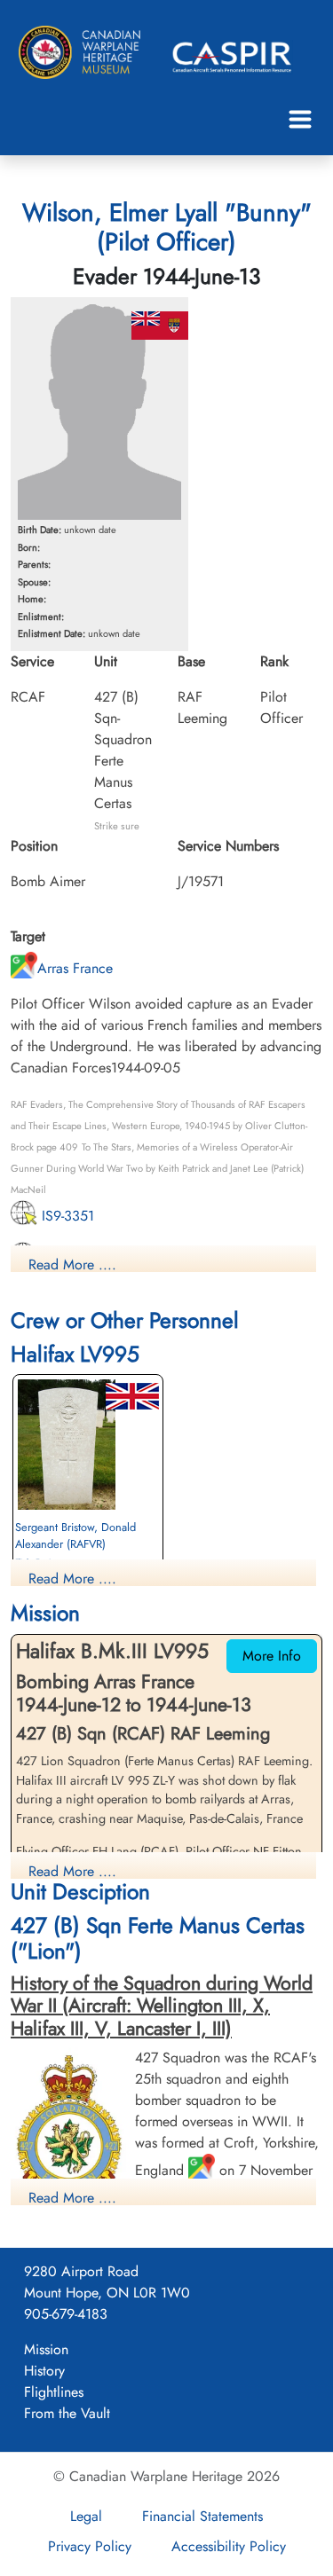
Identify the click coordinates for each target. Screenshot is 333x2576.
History (44, 2371)
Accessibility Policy (229, 2546)
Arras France (75, 968)
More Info (272, 1656)
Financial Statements (202, 2516)
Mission (46, 2349)
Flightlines (54, 2392)
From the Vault (67, 2413)
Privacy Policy (90, 2546)
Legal (86, 2516)
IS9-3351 (66, 1216)
